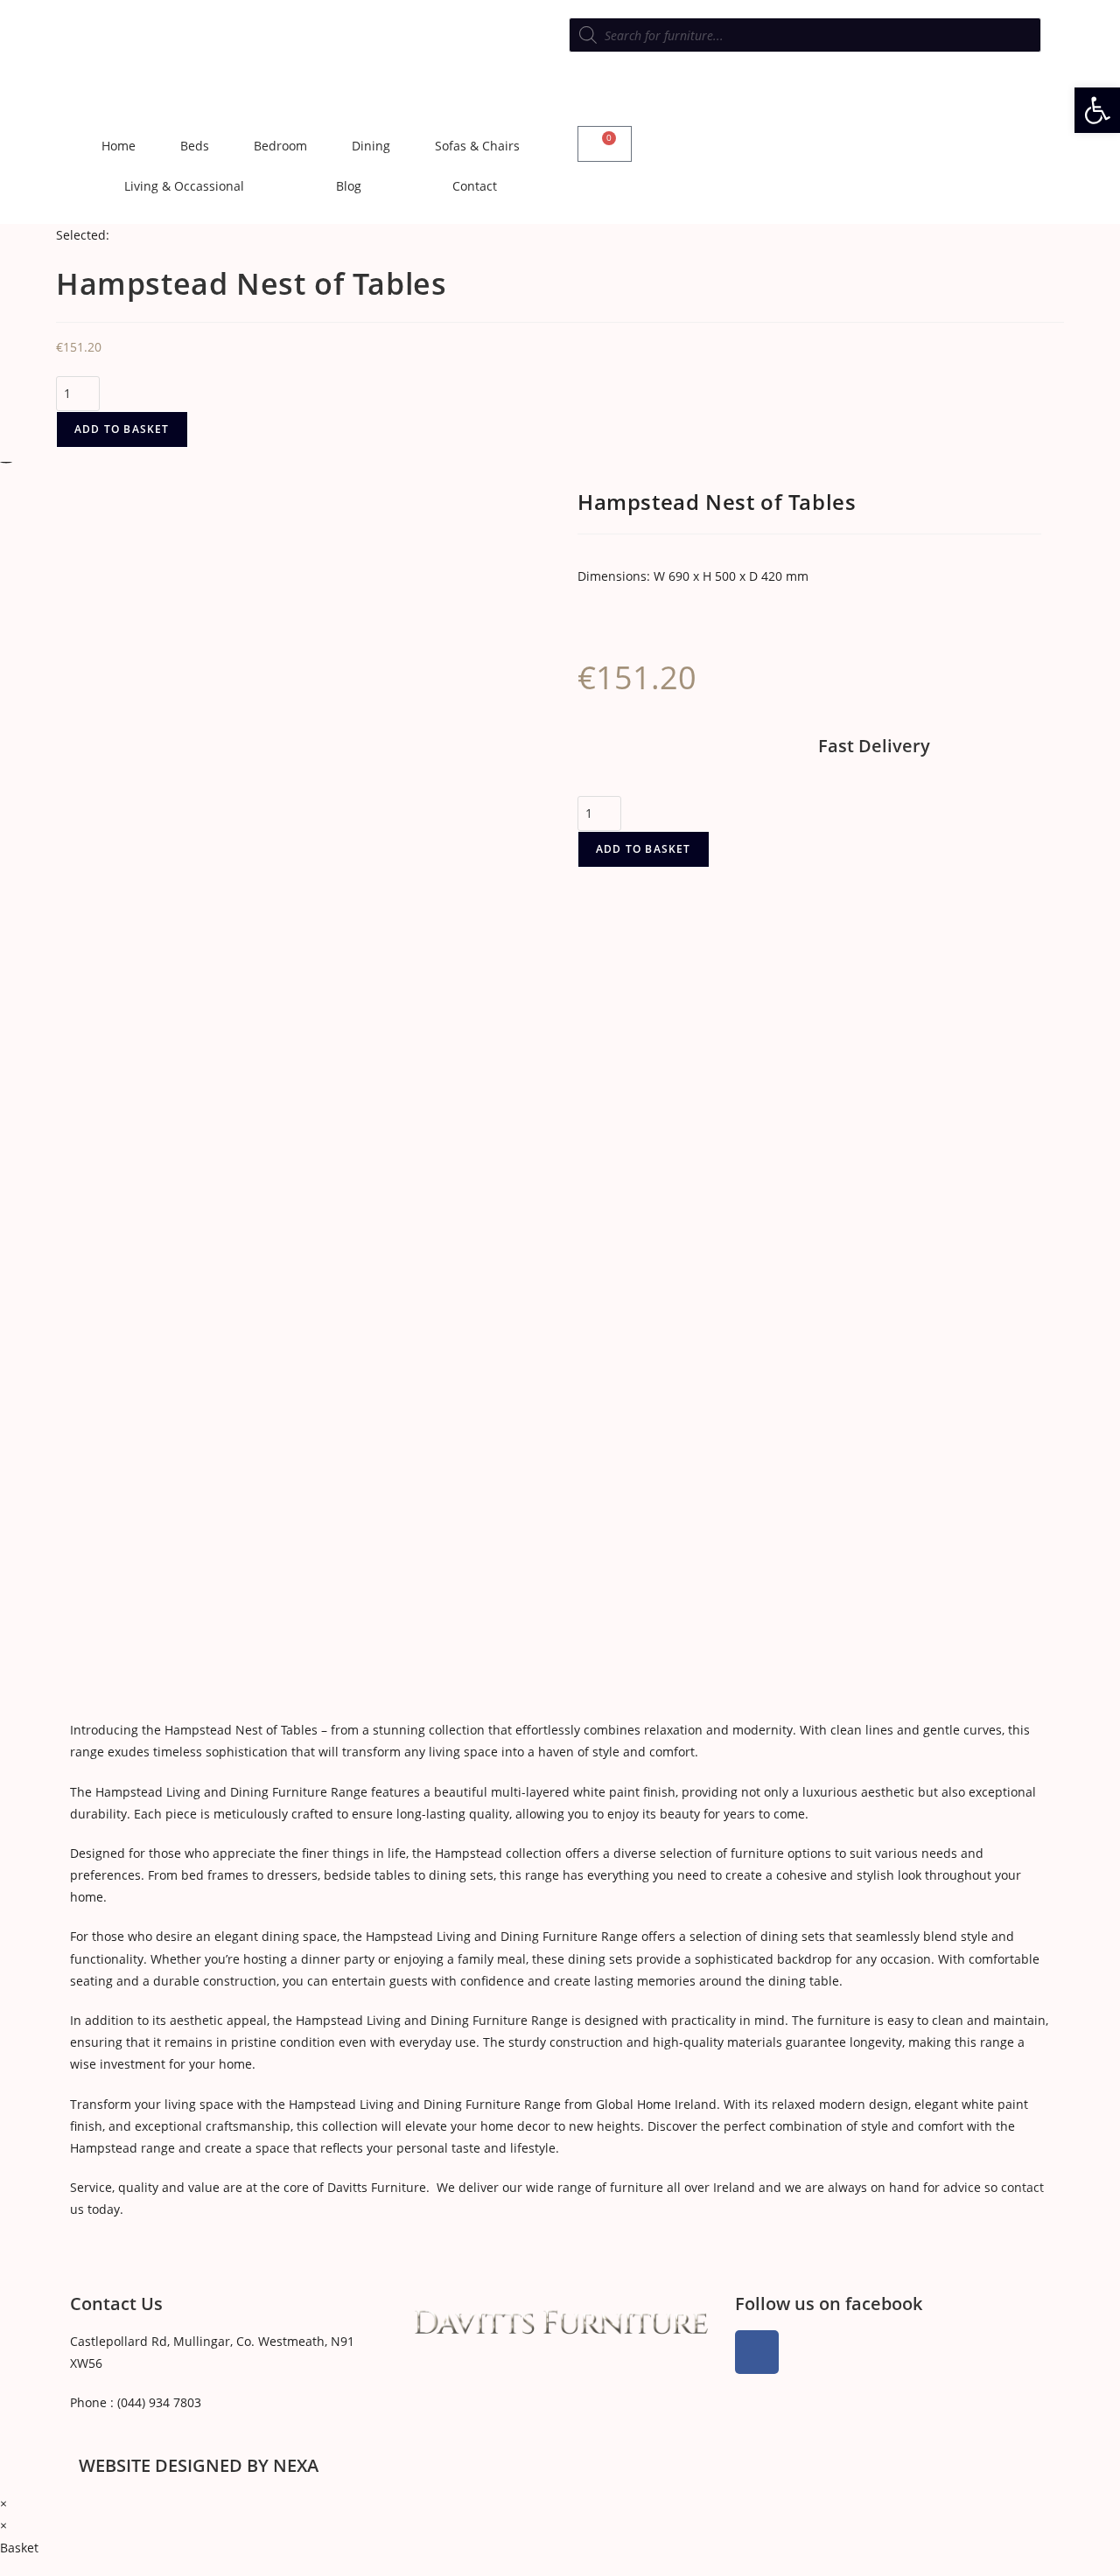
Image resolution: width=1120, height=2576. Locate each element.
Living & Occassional (184, 186)
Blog (349, 186)
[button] (1097, 110)
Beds (195, 146)
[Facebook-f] (757, 2352)
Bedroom (280, 146)
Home (119, 146)
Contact (475, 186)
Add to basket (122, 429)
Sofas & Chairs (477, 146)
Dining (371, 146)
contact (1022, 2187)
